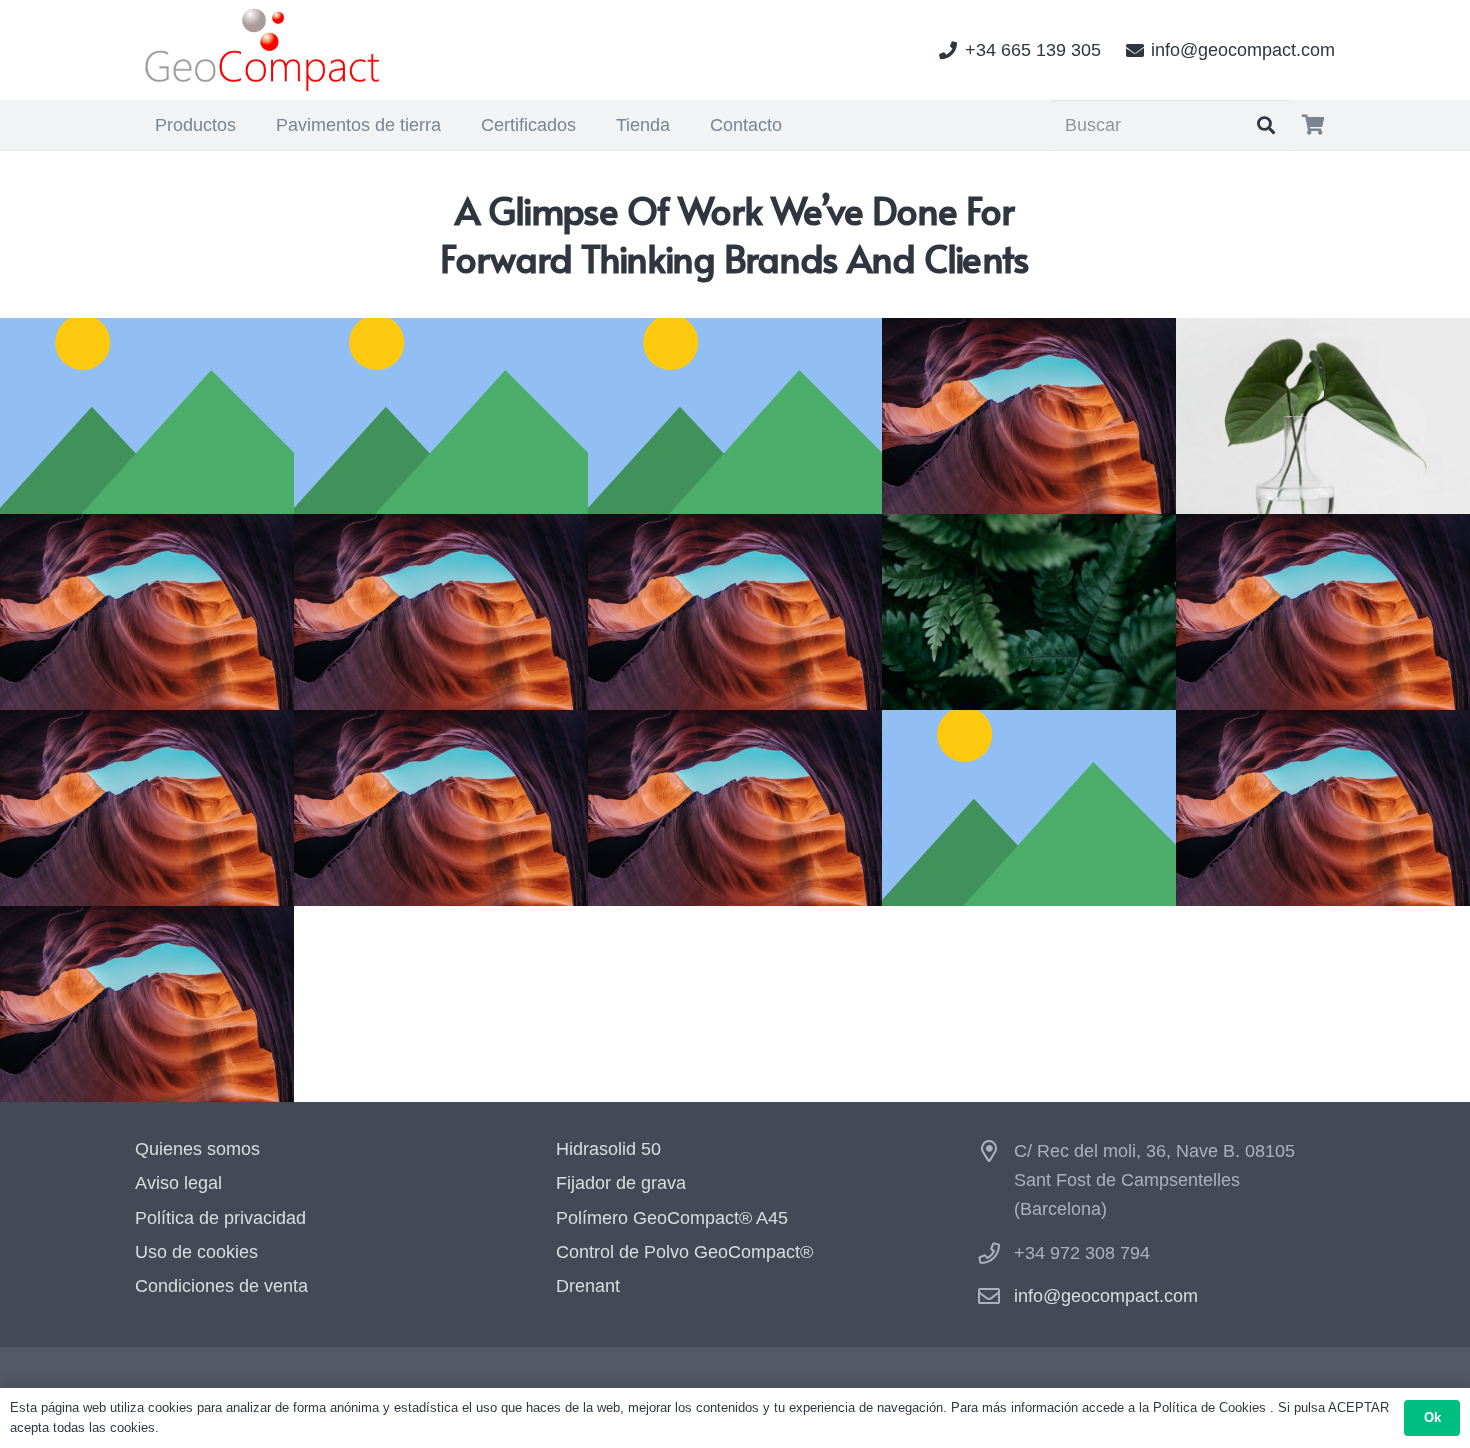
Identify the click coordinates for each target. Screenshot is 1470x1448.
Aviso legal (178, 1183)
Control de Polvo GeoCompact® (684, 1252)
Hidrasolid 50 (608, 1149)
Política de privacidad (220, 1218)
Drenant (588, 1286)
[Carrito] (1313, 125)
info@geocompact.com (1106, 1296)
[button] (247, 125)
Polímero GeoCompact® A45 (672, 1218)
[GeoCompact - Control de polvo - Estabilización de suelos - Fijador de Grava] (263, 50)
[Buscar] (1266, 125)
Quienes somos (197, 1149)
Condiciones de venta (221, 1286)
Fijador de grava (621, 1183)
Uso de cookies (196, 1252)
